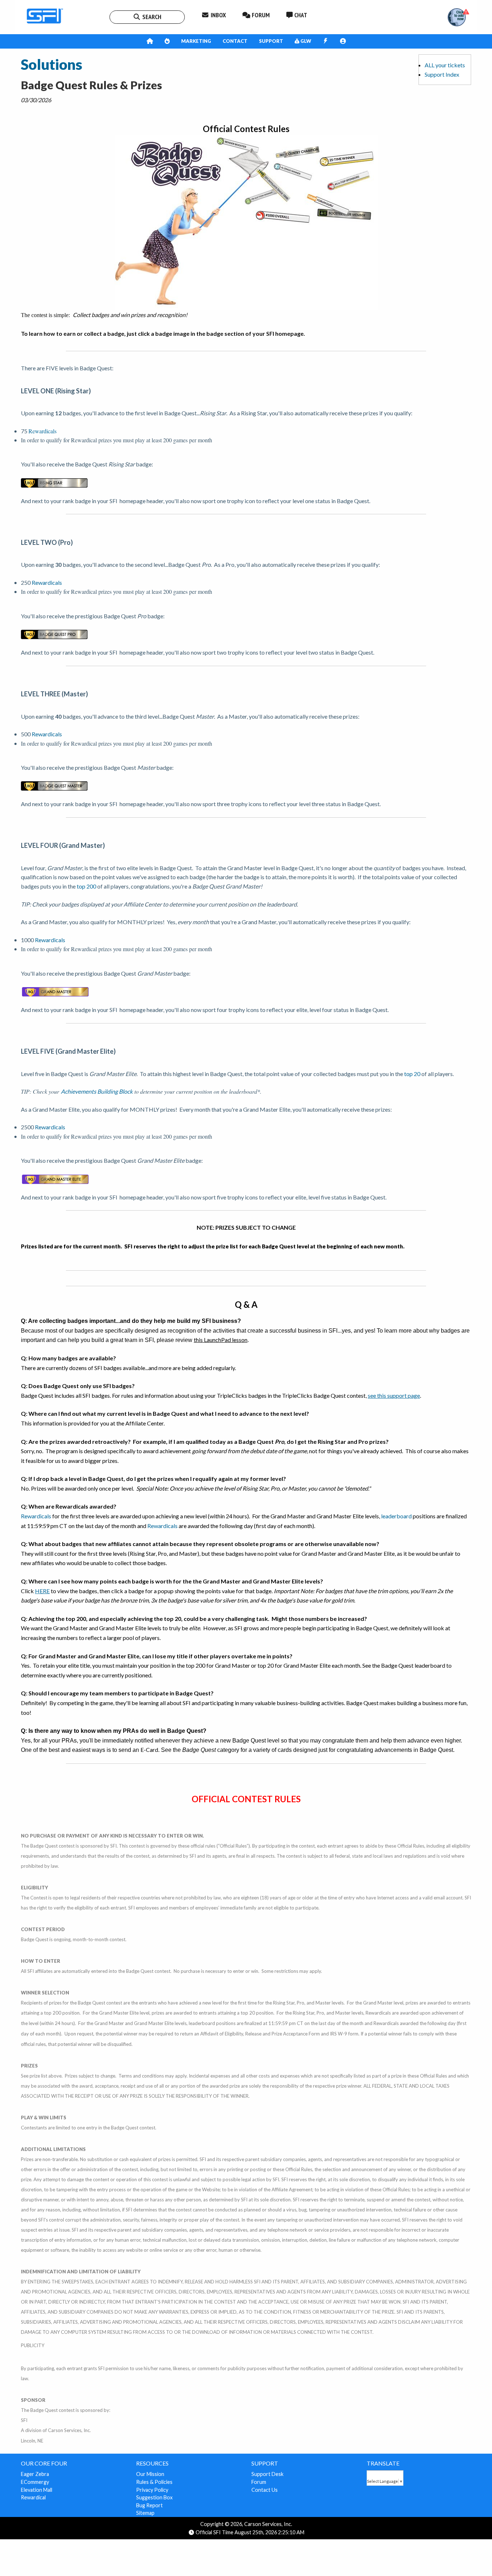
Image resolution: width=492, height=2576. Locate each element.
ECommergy (35, 2482)
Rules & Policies (154, 2482)
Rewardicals (43, 431)
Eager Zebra (35, 2474)
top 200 (86, 886)
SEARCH (151, 17)
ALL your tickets (445, 65)
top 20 (412, 1074)
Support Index (442, 74)
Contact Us (265, 2490)
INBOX (218, 15)
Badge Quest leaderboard (413, 1665)
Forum (259, 2482)
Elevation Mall (37, 2490)
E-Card (149, 1750)
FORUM (260, 15)
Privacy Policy (152, 2490)
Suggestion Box (154, 2497)
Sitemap (145, 2513)
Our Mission (150, 2474)
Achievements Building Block (97, 1091)
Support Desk (267, 2474)
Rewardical (33, 2497)
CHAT (300, 15)
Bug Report (149, 2505)
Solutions (52, 64)
